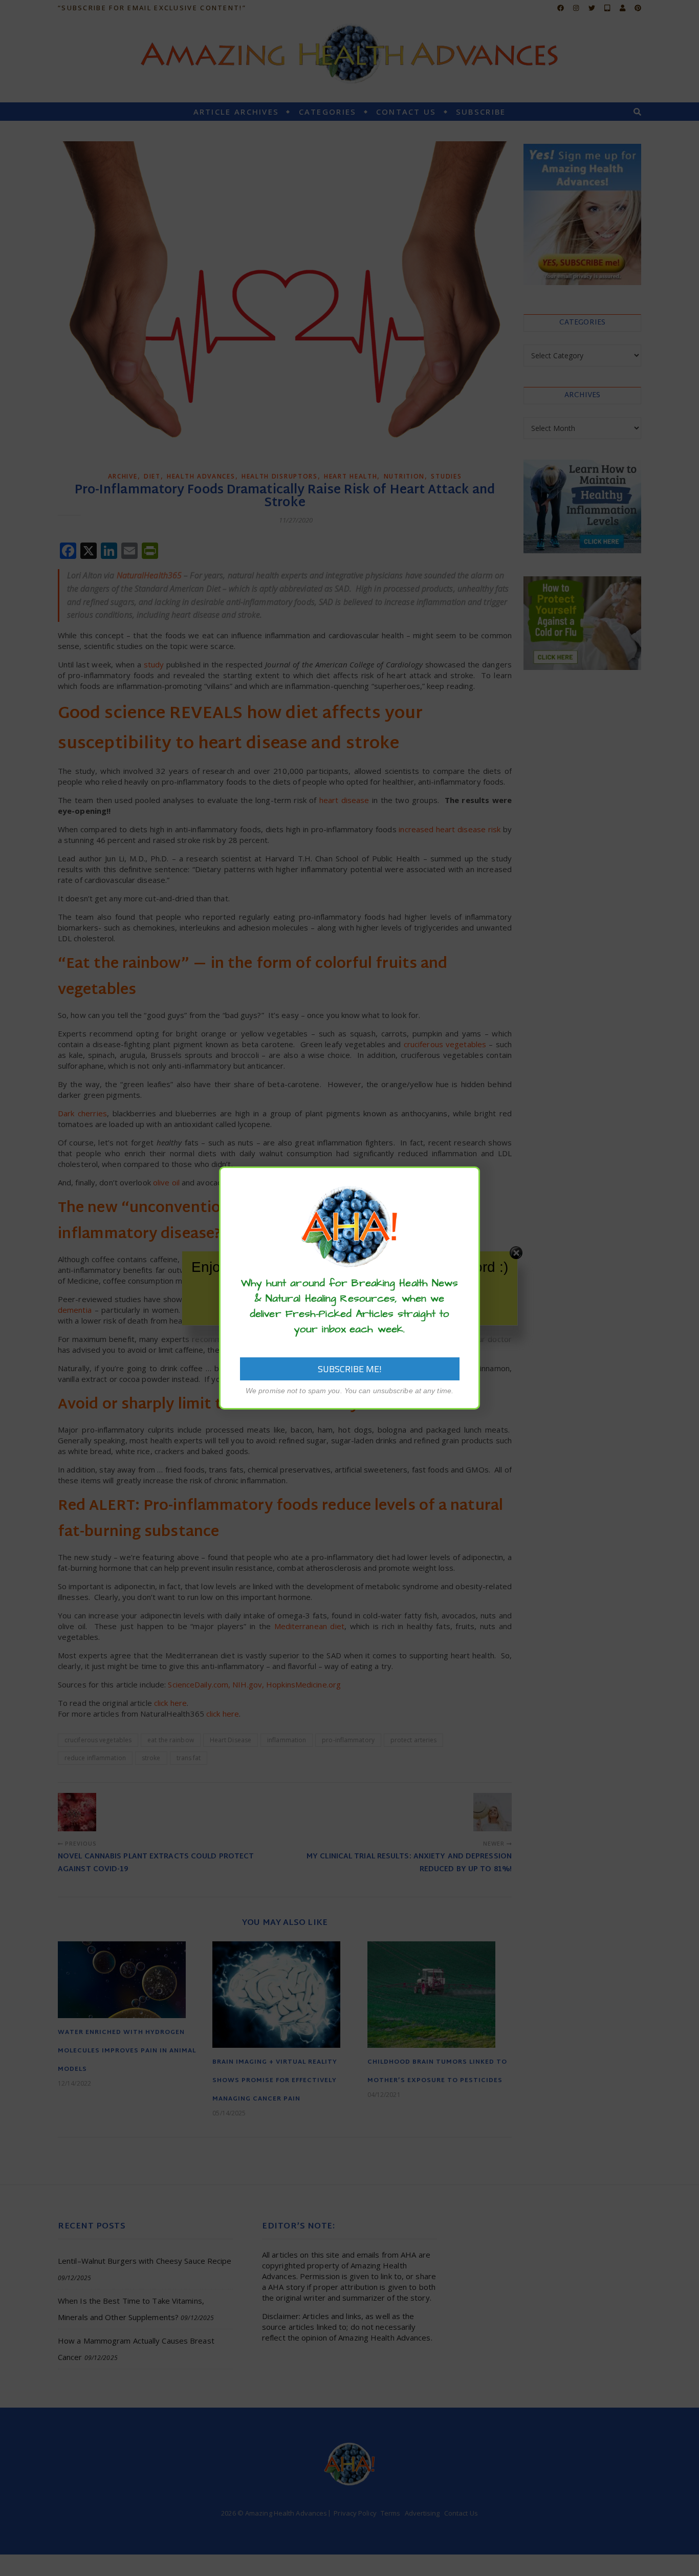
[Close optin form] (466, 1182)
